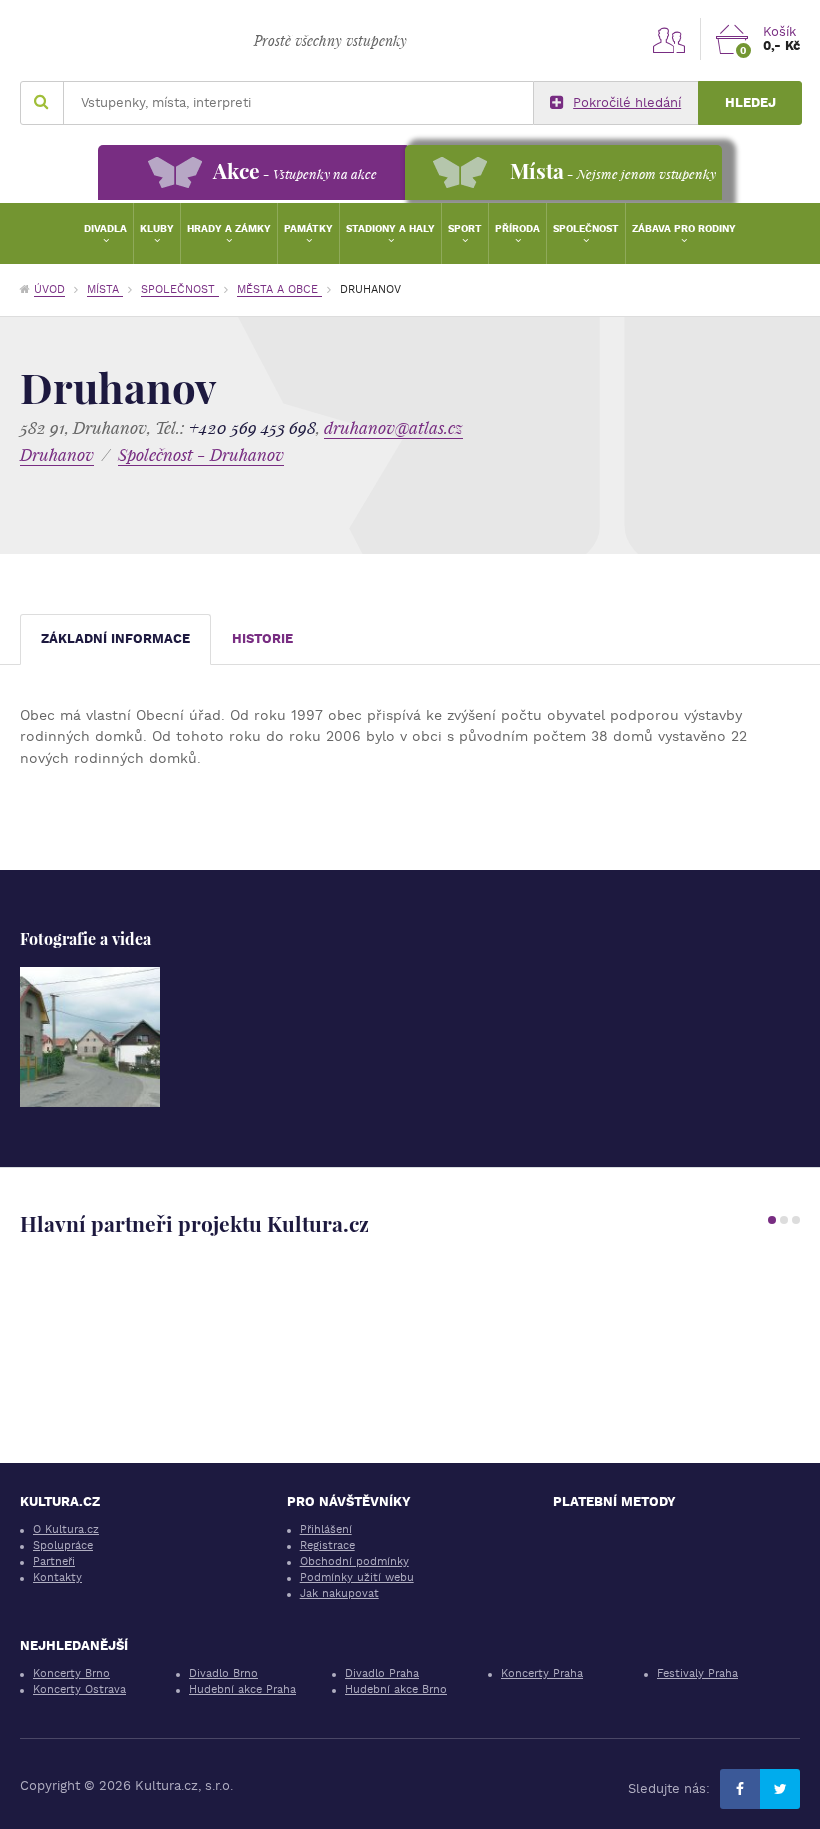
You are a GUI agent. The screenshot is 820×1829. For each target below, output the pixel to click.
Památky (308, 228)
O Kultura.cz (66, 1529)
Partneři (54, 1561)
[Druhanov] (90, 1037)
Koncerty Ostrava (79, 1689)
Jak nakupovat (339, 1593)
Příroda (517, 228)
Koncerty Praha (542, 1673)
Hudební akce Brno (396, 1689)
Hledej (750, 102)
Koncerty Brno (71, 1673)
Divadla (105, 228)
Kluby (157, 228)
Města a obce (279, 289)
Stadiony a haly (390, 228)
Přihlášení (326, 1529)
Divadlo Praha (382, 1673)
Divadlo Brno (223, 1673)
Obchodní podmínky (354, 1561)
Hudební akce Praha (242, 1689)
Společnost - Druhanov (201, 454)
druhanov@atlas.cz (393, 427)
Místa (105, 289)
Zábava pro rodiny (684, 228)
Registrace (327, 1545)
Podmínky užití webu (357, 1577)
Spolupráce (63, 1545)
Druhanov (57, 454)
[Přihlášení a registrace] (669, 39)
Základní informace (115, 638)
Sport (465, 228)
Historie (262, 638)
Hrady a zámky (229, 228)
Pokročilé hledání (627, 102)
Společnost (586, 228)
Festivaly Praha (697, 1673)
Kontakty (57, 1577)
